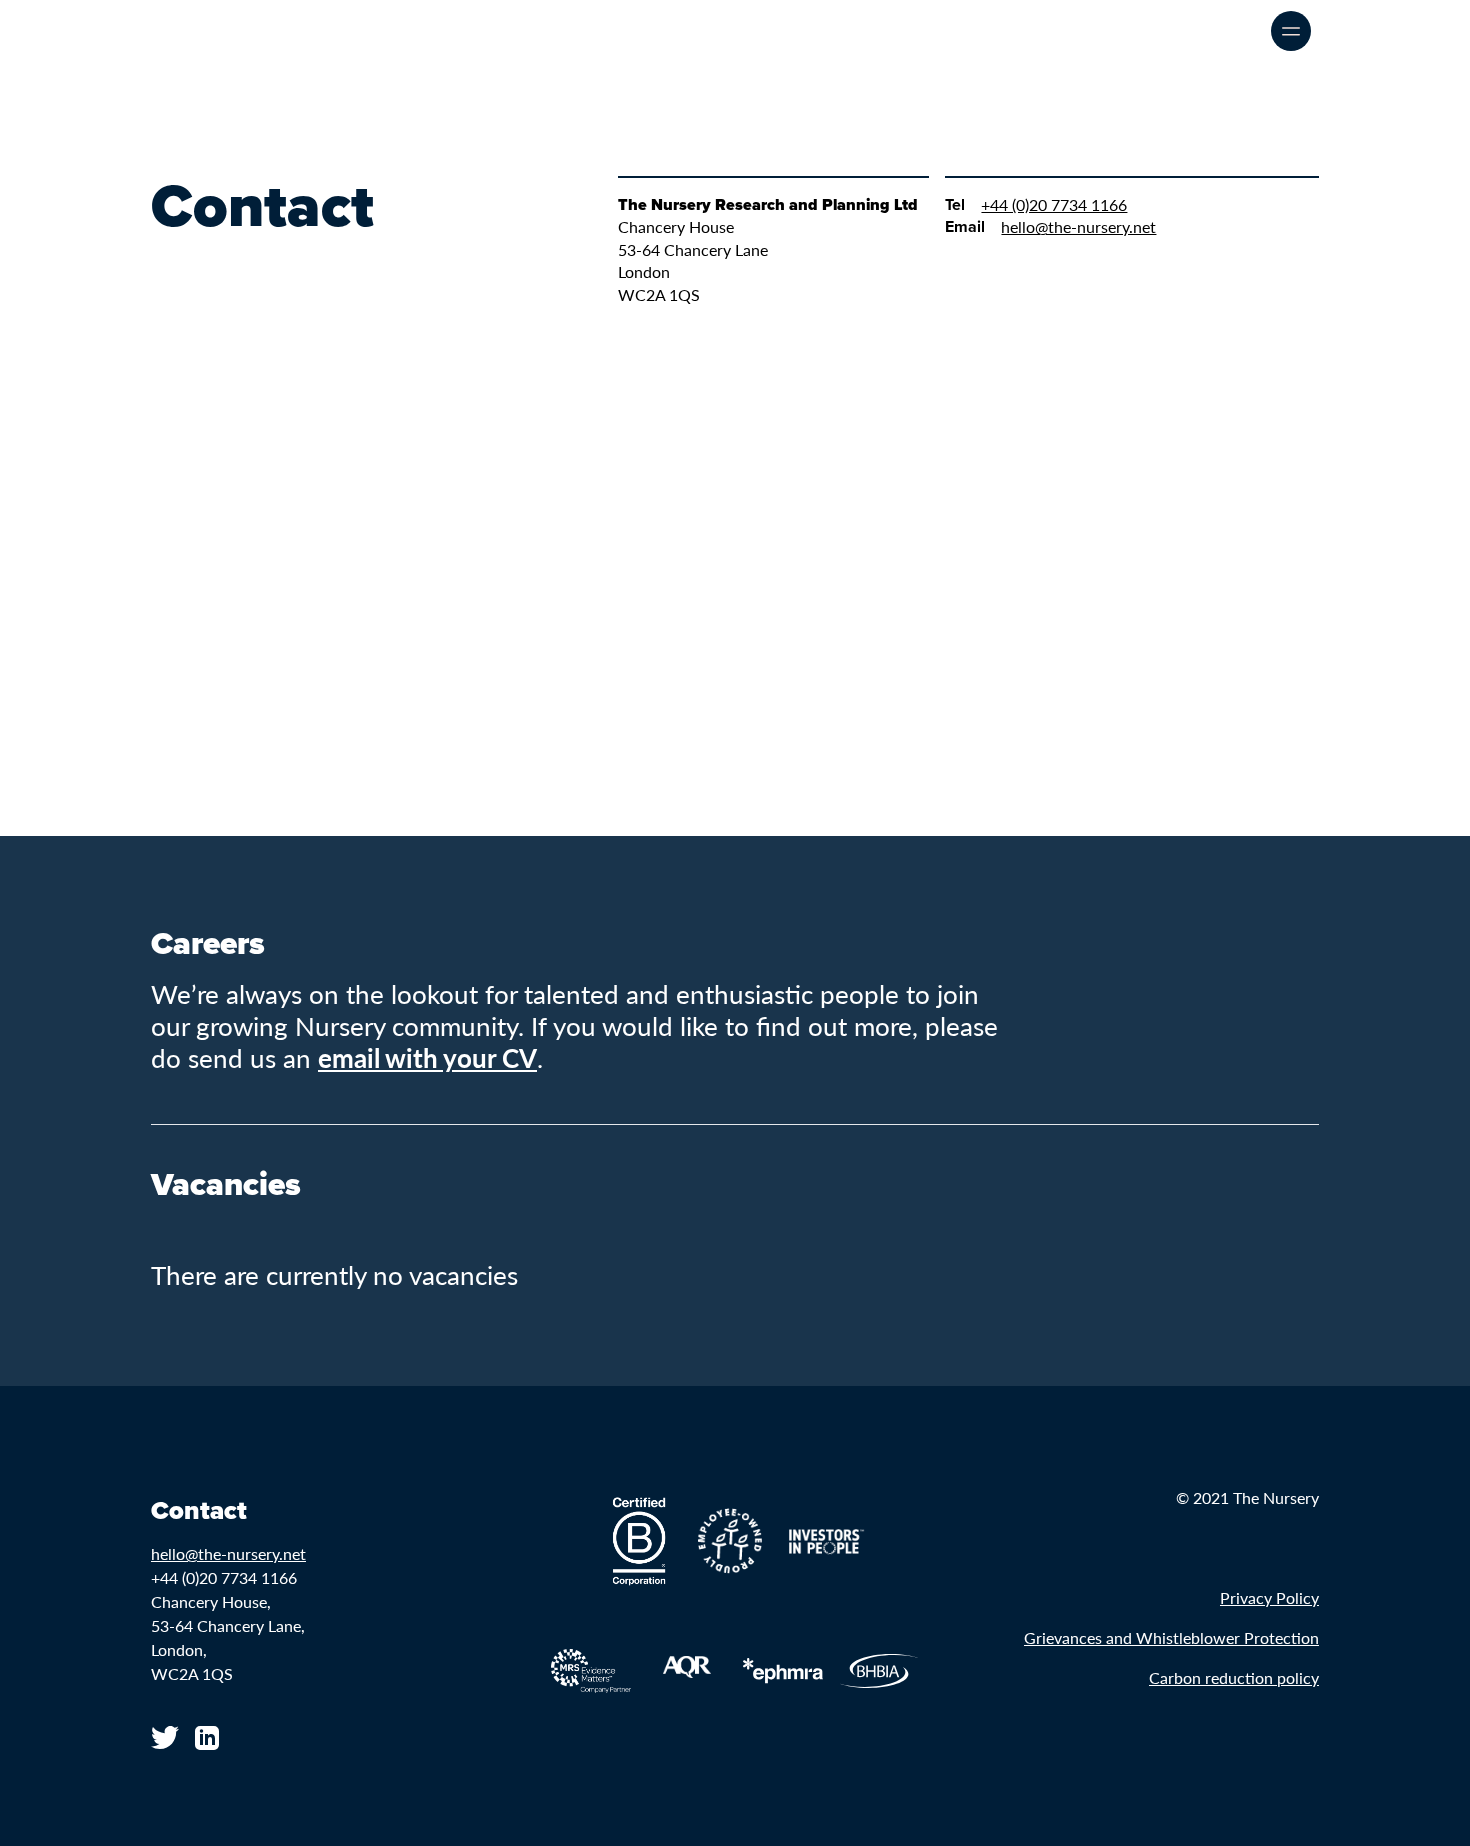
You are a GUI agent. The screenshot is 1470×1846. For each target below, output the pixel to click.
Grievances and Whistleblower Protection (1171, 1637)
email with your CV (427, 1057)
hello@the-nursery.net (1078, 227)
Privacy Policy (1269, 1597)
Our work (1136, 30)
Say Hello (1220, 30)
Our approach (1037, 30)
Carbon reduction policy (1234, 1677)
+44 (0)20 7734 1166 (1054, 205)
